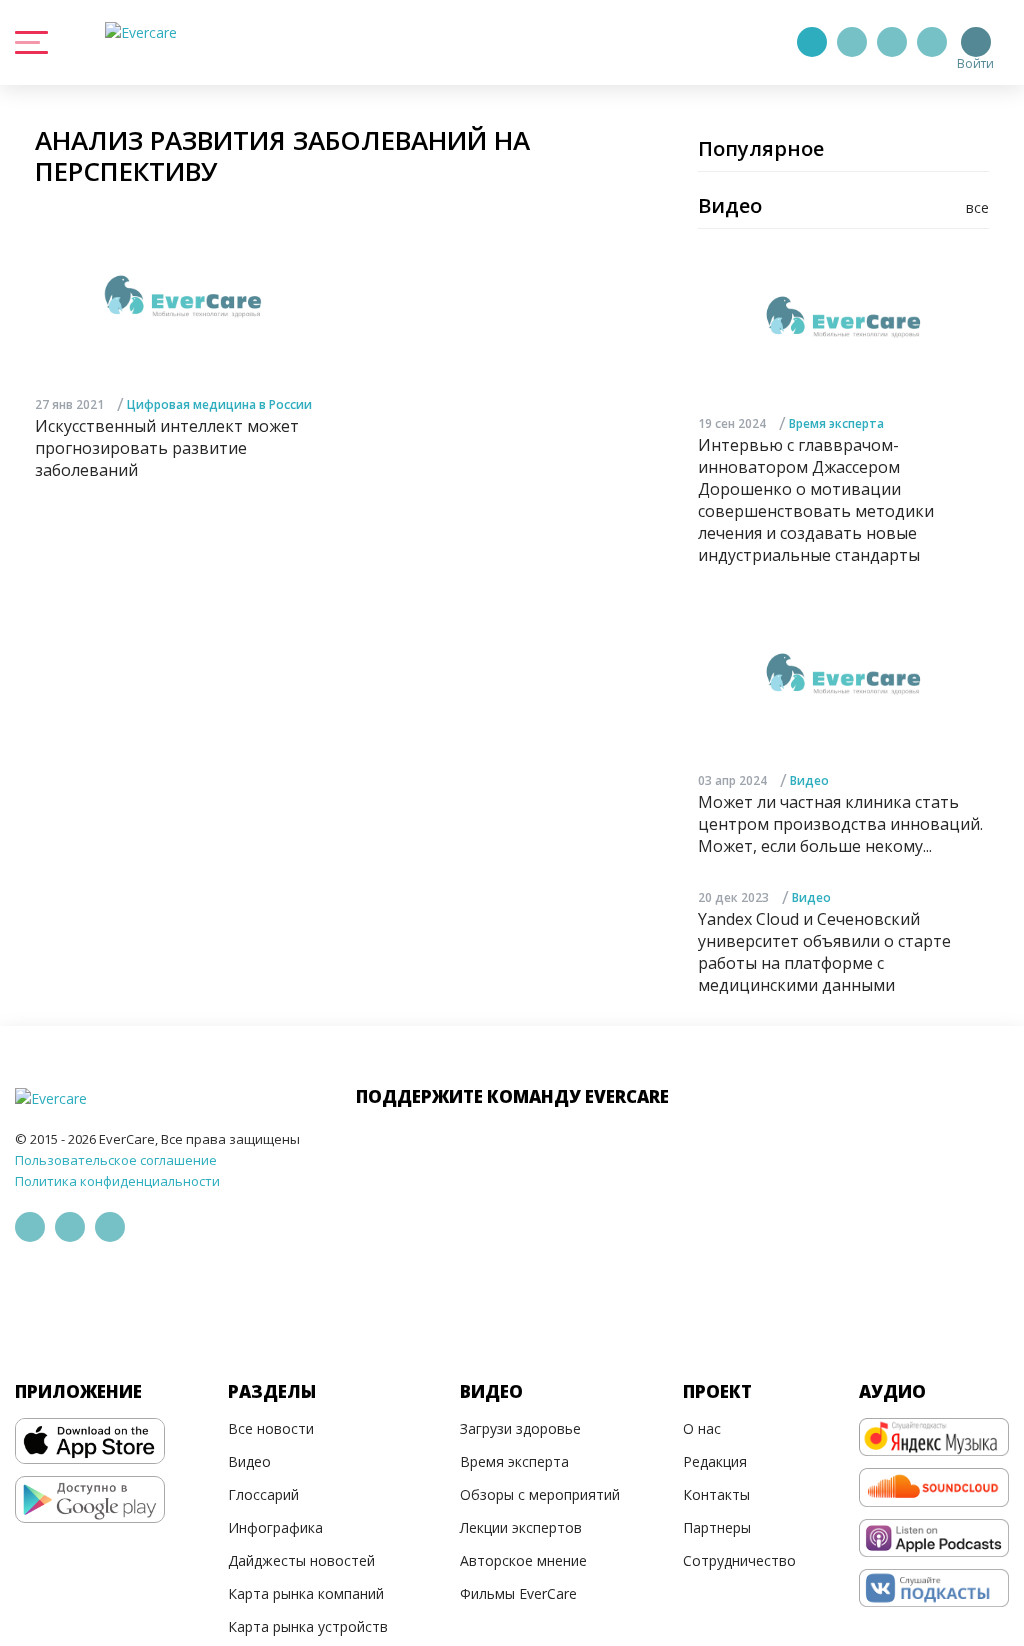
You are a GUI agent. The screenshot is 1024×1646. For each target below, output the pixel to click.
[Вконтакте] (892, 42)
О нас (702, 1428)
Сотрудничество (739, 1560)
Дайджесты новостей (301, 1560)
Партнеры (717, 1527)
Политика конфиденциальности (117, 1181)
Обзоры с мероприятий (540, 1494)
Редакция (715, 1461)
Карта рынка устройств (308, 1626)
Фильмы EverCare (518, 1593)
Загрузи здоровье (520, 1428)
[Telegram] (852, 42)
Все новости (271, 1428)
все (977, 207)
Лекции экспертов (521, 1527)
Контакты (716, 1494)
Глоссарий (263, 1494)
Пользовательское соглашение (116, 1160)
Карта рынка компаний (306, 1593)
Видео (809, 780)
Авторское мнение (523, 1560)
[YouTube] (932, 42)
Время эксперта (836, 423)
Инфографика (275, 1527)
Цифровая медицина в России (219, 404)
